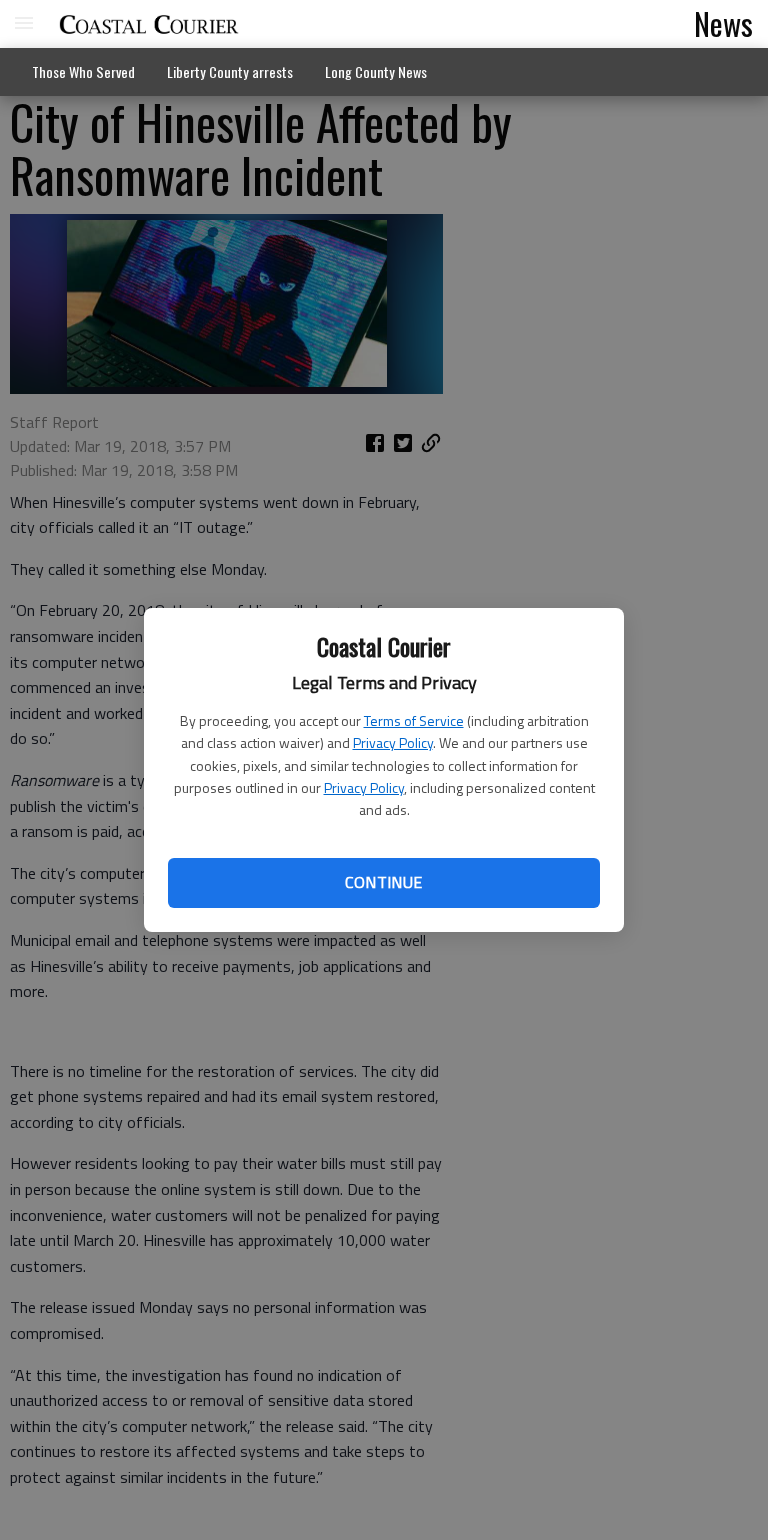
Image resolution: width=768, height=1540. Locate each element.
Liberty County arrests (230, 71)
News (723, 23)
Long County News (376, 71)
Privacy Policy (393, 742)
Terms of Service (414, 720)
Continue (383, 882)
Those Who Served (83, 71)
